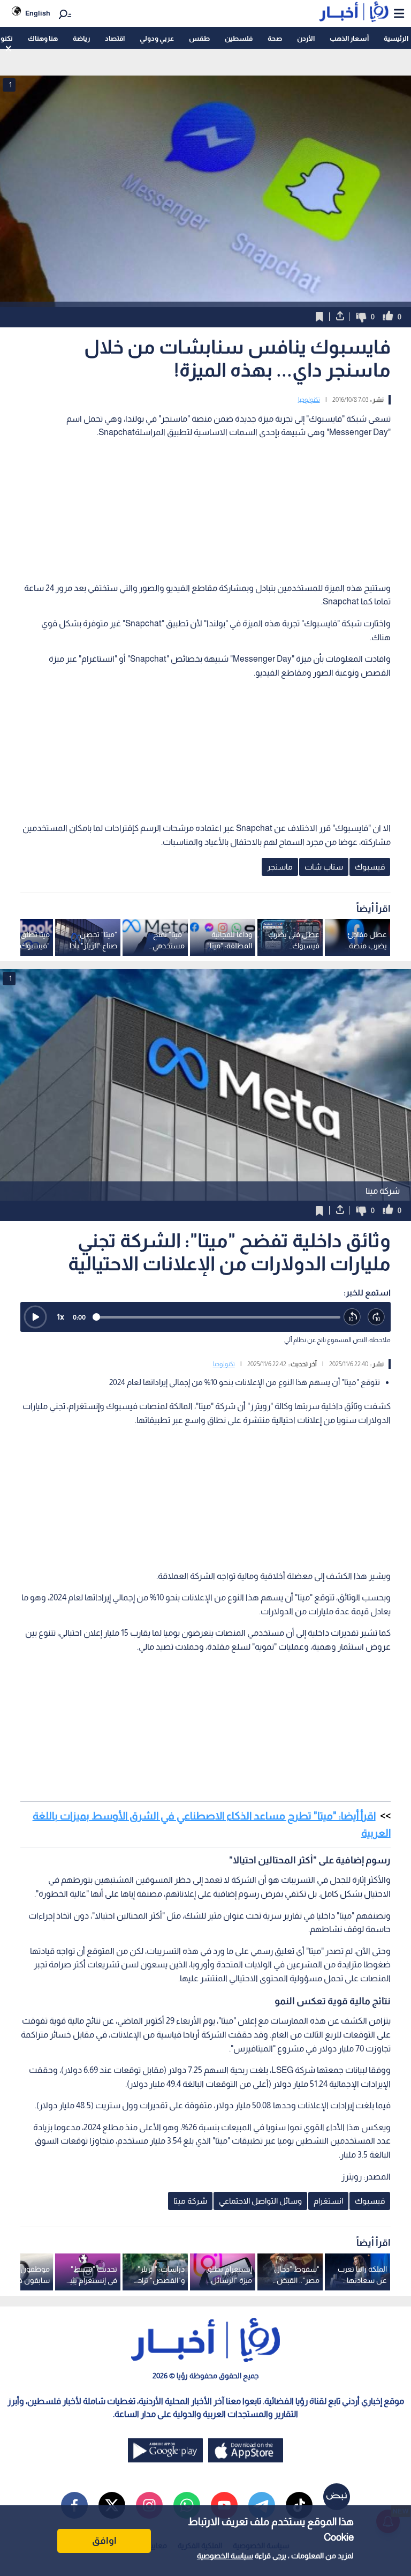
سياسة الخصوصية (225, 2556)
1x (60, 1317)
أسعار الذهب (349, 38)
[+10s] (376, 1317)
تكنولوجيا (309, 400)
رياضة (81, 38)
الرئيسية (396, 38)
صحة (275, 38)
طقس (199, 38)
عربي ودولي (157, 38)
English (38, 13)
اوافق (104, 2541)
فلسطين (239, 38)
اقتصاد (115, 38)
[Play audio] (35, 1317)
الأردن (306, 38)
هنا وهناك (43, 38)
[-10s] (352, 1317)
